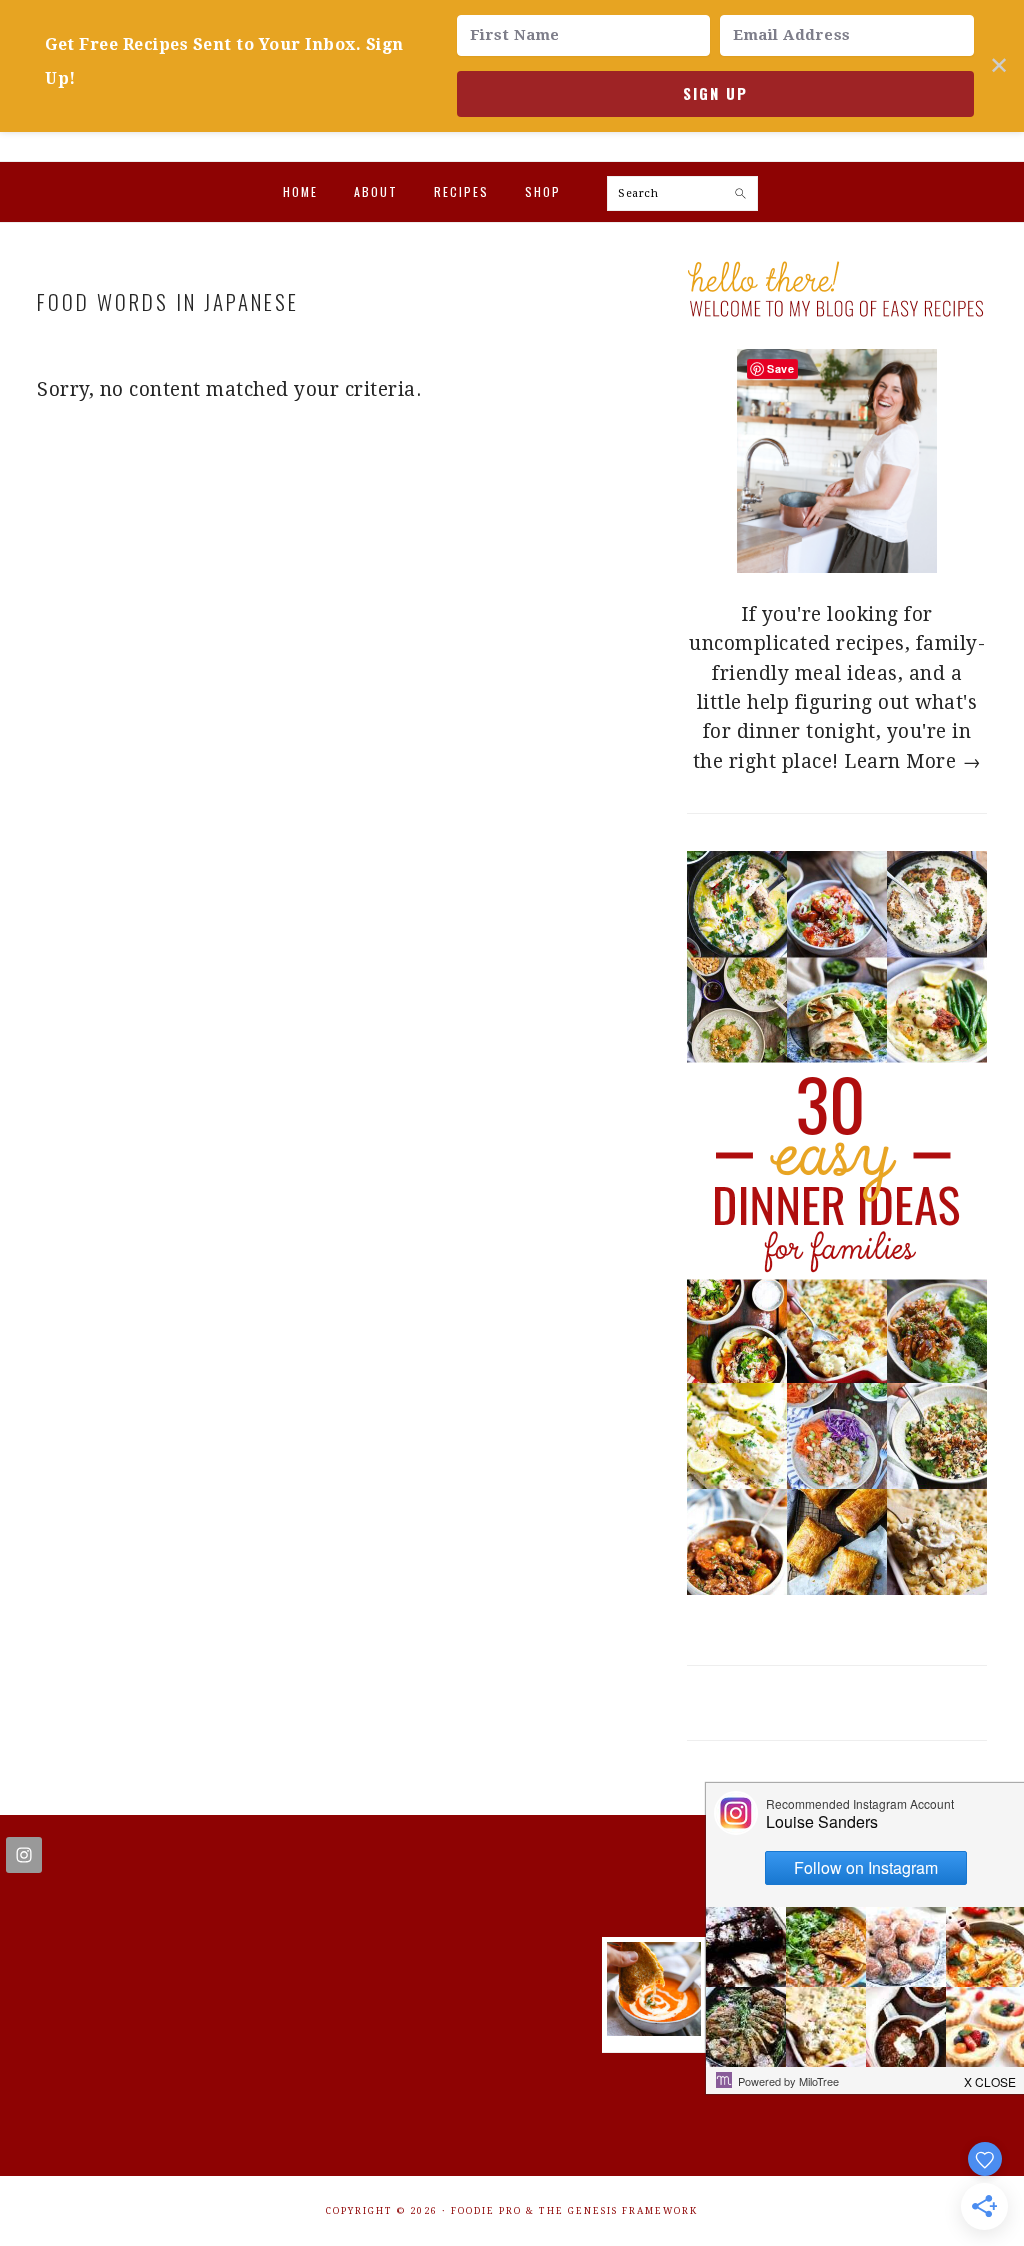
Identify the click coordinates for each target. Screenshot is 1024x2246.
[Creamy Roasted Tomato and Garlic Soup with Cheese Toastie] (654, 2029)
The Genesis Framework (618, 2211)
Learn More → (912, 761)
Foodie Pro (486, 2211)
